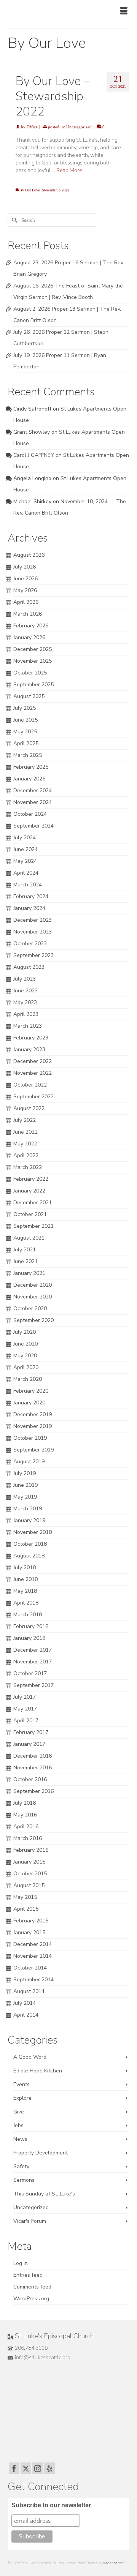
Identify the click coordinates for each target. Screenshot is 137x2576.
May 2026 (25, 590)
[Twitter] (26, 2468)
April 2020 (26, 1367)
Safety (21, 2166)
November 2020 (33, 1297)
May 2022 (25, 1144)
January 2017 (29, 1744)
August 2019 (29, 1462)
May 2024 (25, 861)
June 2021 (25, 1261)
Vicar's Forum (30, 2221)
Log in (21, 2263)
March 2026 (28, 614)
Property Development (41, 2153)
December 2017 (33, 1650)
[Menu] (124, 11)
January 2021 (29, 1273)
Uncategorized (79, 127)
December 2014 (33, 1944)
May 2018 (25, 1591)
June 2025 (25, 720)
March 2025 (28, 755)
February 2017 (31, 1732)
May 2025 (25, 732)
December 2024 (33, 790)
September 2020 (33, 1320)
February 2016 (31, 1850)
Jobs (18, 2125)
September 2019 (33, 1450)
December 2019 (33, 1414)
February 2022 (31, 1179)
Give (19, 2112)
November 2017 (33, 1662)
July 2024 (25, 838)
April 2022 (26, 1155)
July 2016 (25, 1803)
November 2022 (33, 1073)
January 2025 (29, 779)
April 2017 (26, 1721)
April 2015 (26, 1909)
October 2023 (30, 944)
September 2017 (33, 1685)
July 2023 (25, 979)
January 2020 (29, 1403)
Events (22, 2084)
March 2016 (28, 1838)
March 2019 (28, 1509)
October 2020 (30, 1309)
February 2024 (31, 896)
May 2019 (25, 1497)
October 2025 (30, 673)
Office (32, 127)
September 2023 (33, 955)
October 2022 (30, 1085)
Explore (22, 2098)
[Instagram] (38, 2468)
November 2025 (33, 661)
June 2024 (25, 849)
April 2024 (26, 873)
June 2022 (25, 1132)
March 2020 (28, 1379)
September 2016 (33, 1791)
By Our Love (29, 190)
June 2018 (25, 1579)
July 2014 (25, 2003)
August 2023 (29, 967)
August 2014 (29, 1991)
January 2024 (29, 908)
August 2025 (29, 696)
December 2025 (33, 649)
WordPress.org (31, 2299)
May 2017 (25, 1709)
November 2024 (33, 802)
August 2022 (29, 1108)
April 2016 (26, 1827)
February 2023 (31, 1038)
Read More (69, 170)
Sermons (24, 2180)
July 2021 (25, 1250)
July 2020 (25, 1332)
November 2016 (33, 1768)
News (20, 2139)
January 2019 (29, 1520)
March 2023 (28, 1026)
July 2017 (25, 1697)
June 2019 (25, 1485)
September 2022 (33, 1097)
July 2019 (25, 1473)
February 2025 (31, 767)
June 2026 (25, 579)
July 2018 (25, 1568)
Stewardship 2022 (56, 190)
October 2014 (30, 1968)
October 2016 (30, 1779)
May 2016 (25, 1815)
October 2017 (30, 1673)
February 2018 (31, 1626)
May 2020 (25, 1356)
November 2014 (33, 1956)
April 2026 (26, 602)
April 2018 (26, 1603)
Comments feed (32, 2287)
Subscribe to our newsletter (51, 2505)
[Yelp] (49, 2468)
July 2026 (25, 567)
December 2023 (33, 920)
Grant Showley (32, 432)
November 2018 (33, 1532)
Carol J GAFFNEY (34, 455)
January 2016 (29, 1862)
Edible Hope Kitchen (38, 2071)
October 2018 (30, 1544)
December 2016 (33, 1756)
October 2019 (30, 1438)
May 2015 (25, 1897)
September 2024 (33, 826)
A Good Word (30, 2057)
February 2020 (31, 1391)
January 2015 (29, 1932)
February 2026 (31, 626)
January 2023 (29, 1050)
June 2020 (25, 1344)
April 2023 (26, 1014)
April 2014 (26, 2015)
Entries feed (28, 2275)
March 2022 (28, 1167)
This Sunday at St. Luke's (44, 2194)
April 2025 (26, 743)
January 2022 (29, 1191)
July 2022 (25, 1120)
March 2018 (28, 1615)
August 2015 (29, 1885)
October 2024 (30, 814)
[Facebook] (14, 2468)
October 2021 (30, 1214)
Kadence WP (114, 2563)
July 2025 (25, 708)
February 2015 (31, 1921)
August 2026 (29, 555)
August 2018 (29, 1556)
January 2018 (29, 1638)
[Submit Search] (13, 220)
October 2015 (30, 1874)
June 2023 (25, 991)
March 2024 (28, 885)
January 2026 (29, 637)
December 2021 (33, 1203)
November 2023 (33, 932)
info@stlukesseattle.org (43, 2357)
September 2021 (33, 1226)
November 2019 (33, 1426)
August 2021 (29, 1238)
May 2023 (25, 1002)
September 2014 (33, 1980)
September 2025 (33, 685)
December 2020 (33, 1285)
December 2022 (33, 1061)
